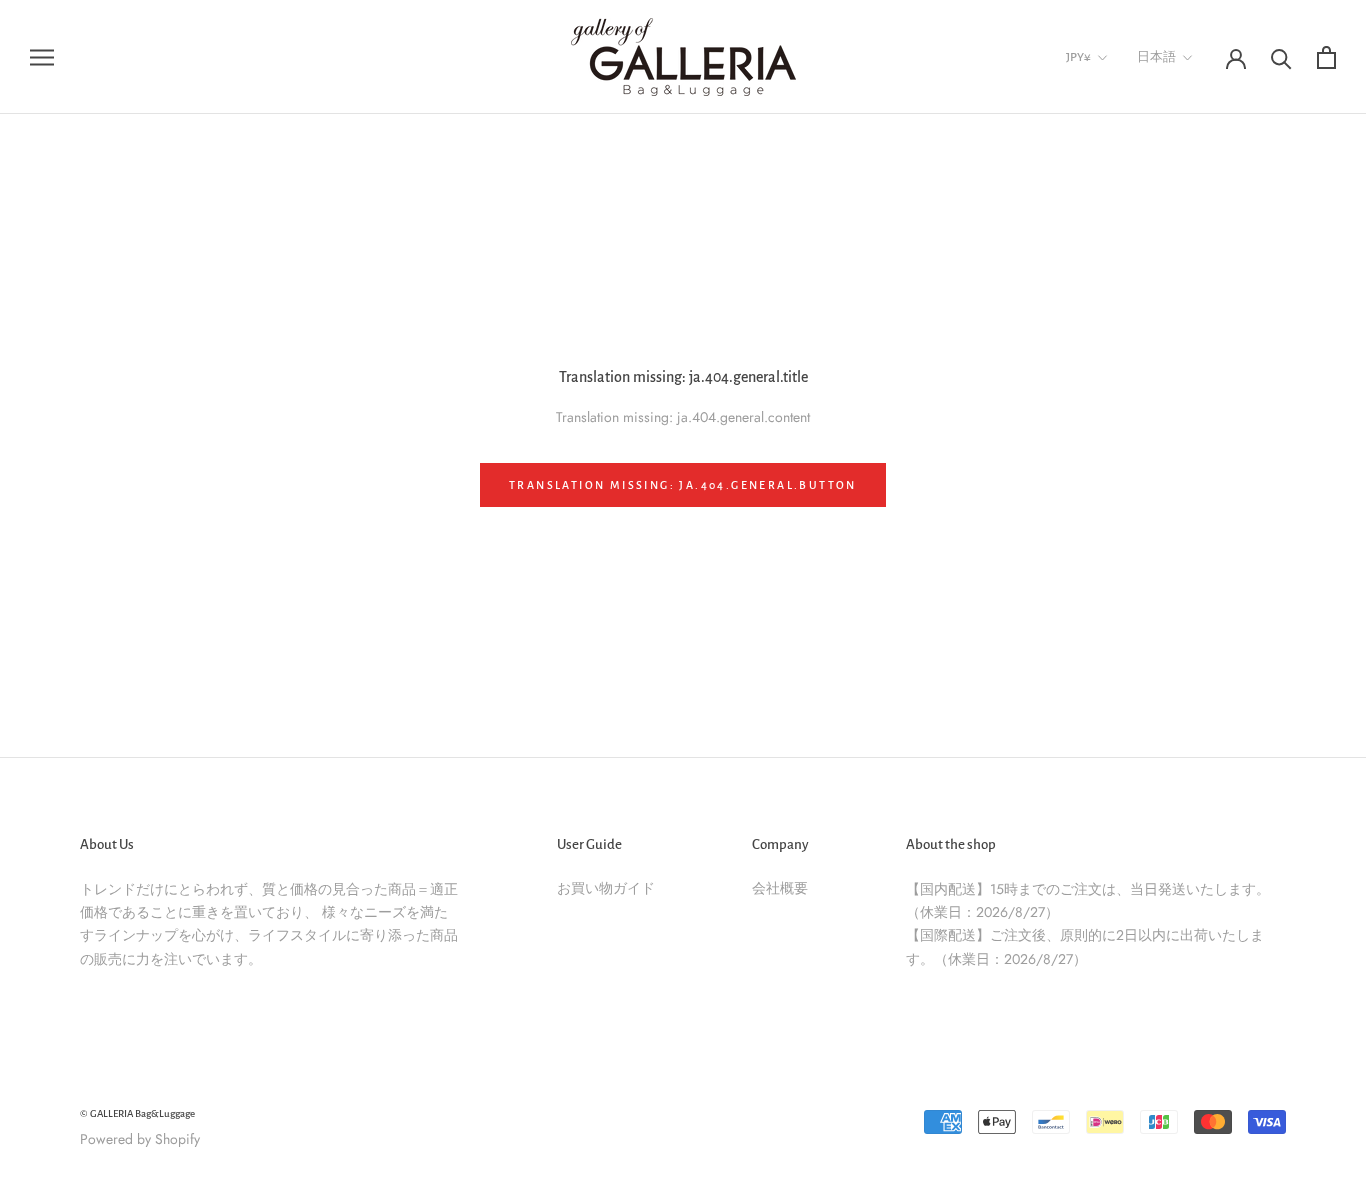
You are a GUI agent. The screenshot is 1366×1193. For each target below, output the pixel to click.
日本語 (1156, 57)
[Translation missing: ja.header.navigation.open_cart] (1326, 57)
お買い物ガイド (606, 888)
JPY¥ (1078, 57)
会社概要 (780, 888)
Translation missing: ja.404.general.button (683, 485)
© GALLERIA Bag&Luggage (137, 1113)
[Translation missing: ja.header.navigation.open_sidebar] (42, 56)
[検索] (1281, 57)
